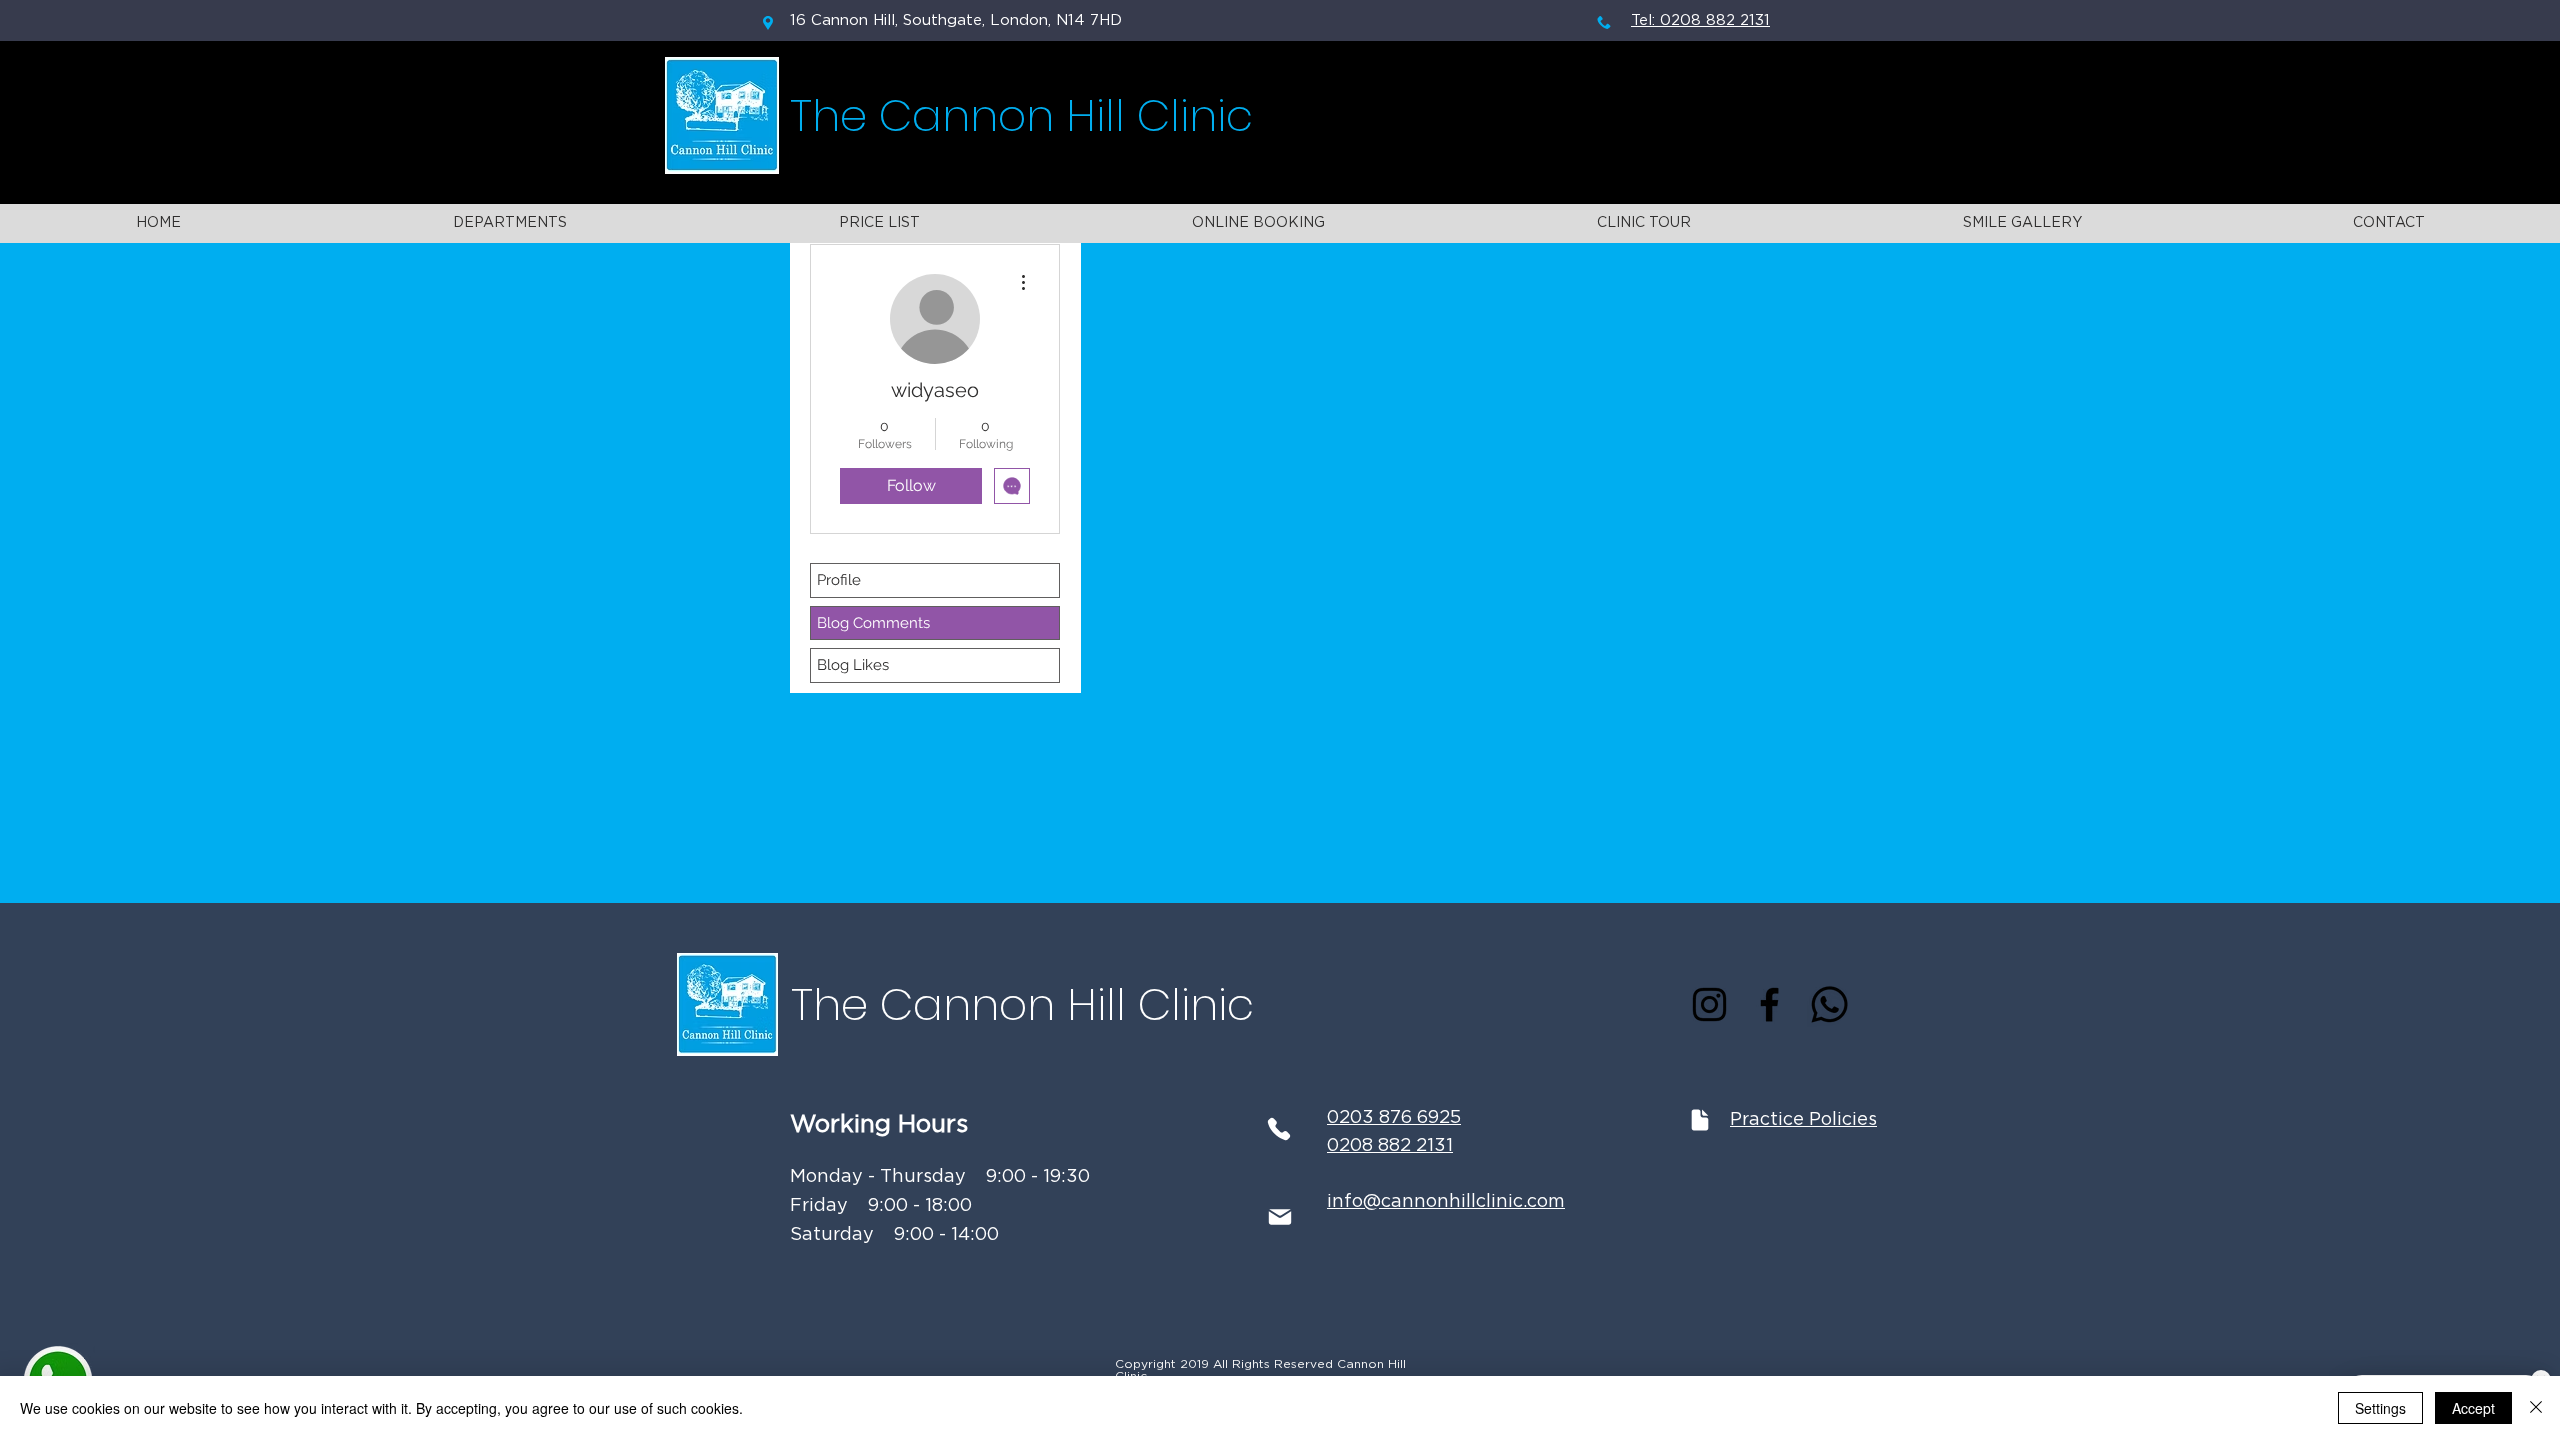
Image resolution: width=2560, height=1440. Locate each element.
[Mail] (1279, 1217)
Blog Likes (853, 665)
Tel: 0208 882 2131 (1700, 20)
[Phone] (1278, 1129)
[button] (510, 223)
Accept (2473, 1408)
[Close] (2536, 1408)
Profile (839, 580)
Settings (2380, 1408)
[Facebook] (1769, 1004)
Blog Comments (873, 623)
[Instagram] (1709, 1004)
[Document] (1700, 1119)
